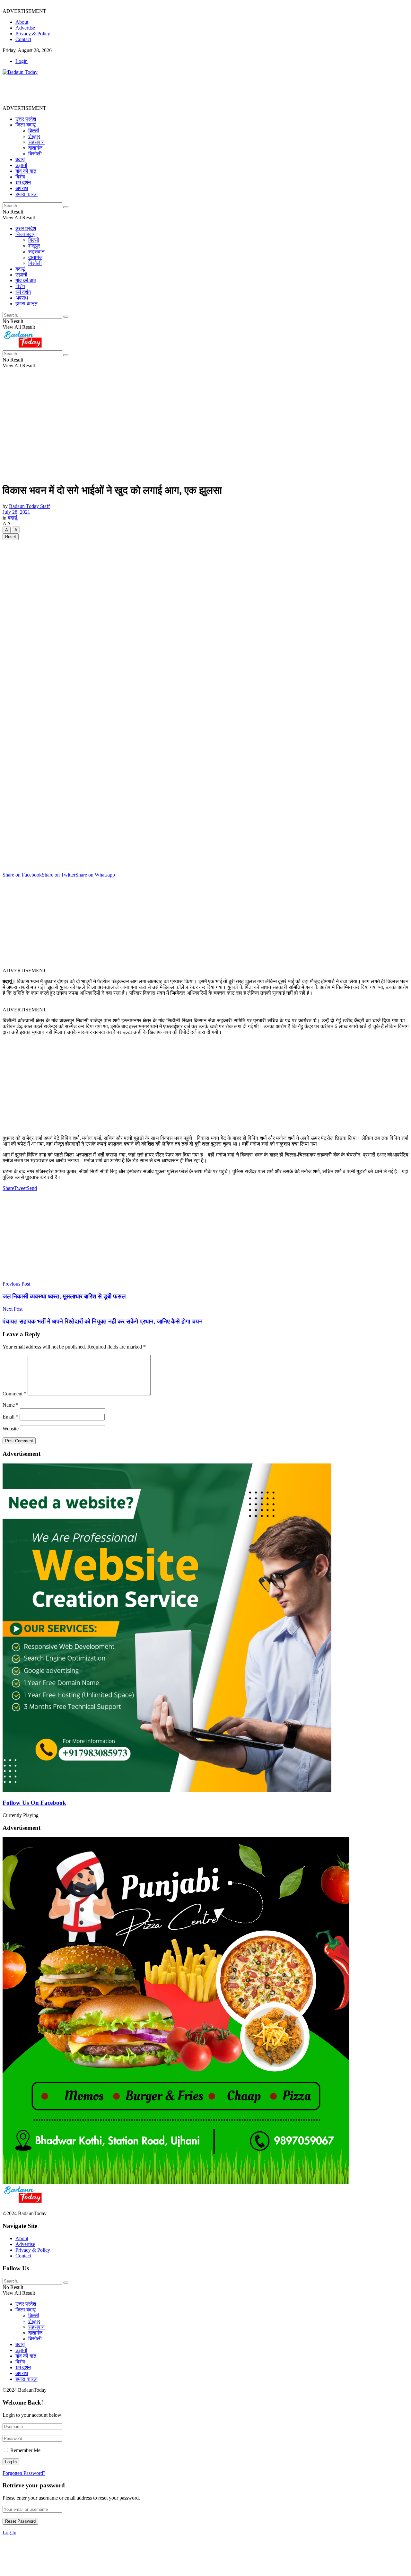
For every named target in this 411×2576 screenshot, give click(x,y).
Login (22, 61)
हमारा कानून (26, 194)
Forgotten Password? (24, 2473)
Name (11, 1405)
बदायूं (20, 159)
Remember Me (25, 2450)
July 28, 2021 (16, 512)
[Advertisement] (119, 90)
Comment (14, 1394)
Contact (23, 39)
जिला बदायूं (26, 125)
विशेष (20, 177)
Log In (9, 2532)
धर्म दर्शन (23, 183)
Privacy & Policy (33, 34)
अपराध (22, 188)
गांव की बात (26, 171)
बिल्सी (34, 131)
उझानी (21, 165)
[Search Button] (66, 207)
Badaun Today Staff (29, 506)
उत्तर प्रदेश (26, 119)
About (22, 22)
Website (11, 1429)
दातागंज (35, 148)
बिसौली (35, 154)
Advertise (25, 28)
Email (10, 1417)
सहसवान (36, 142)
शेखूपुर (34, 136)
